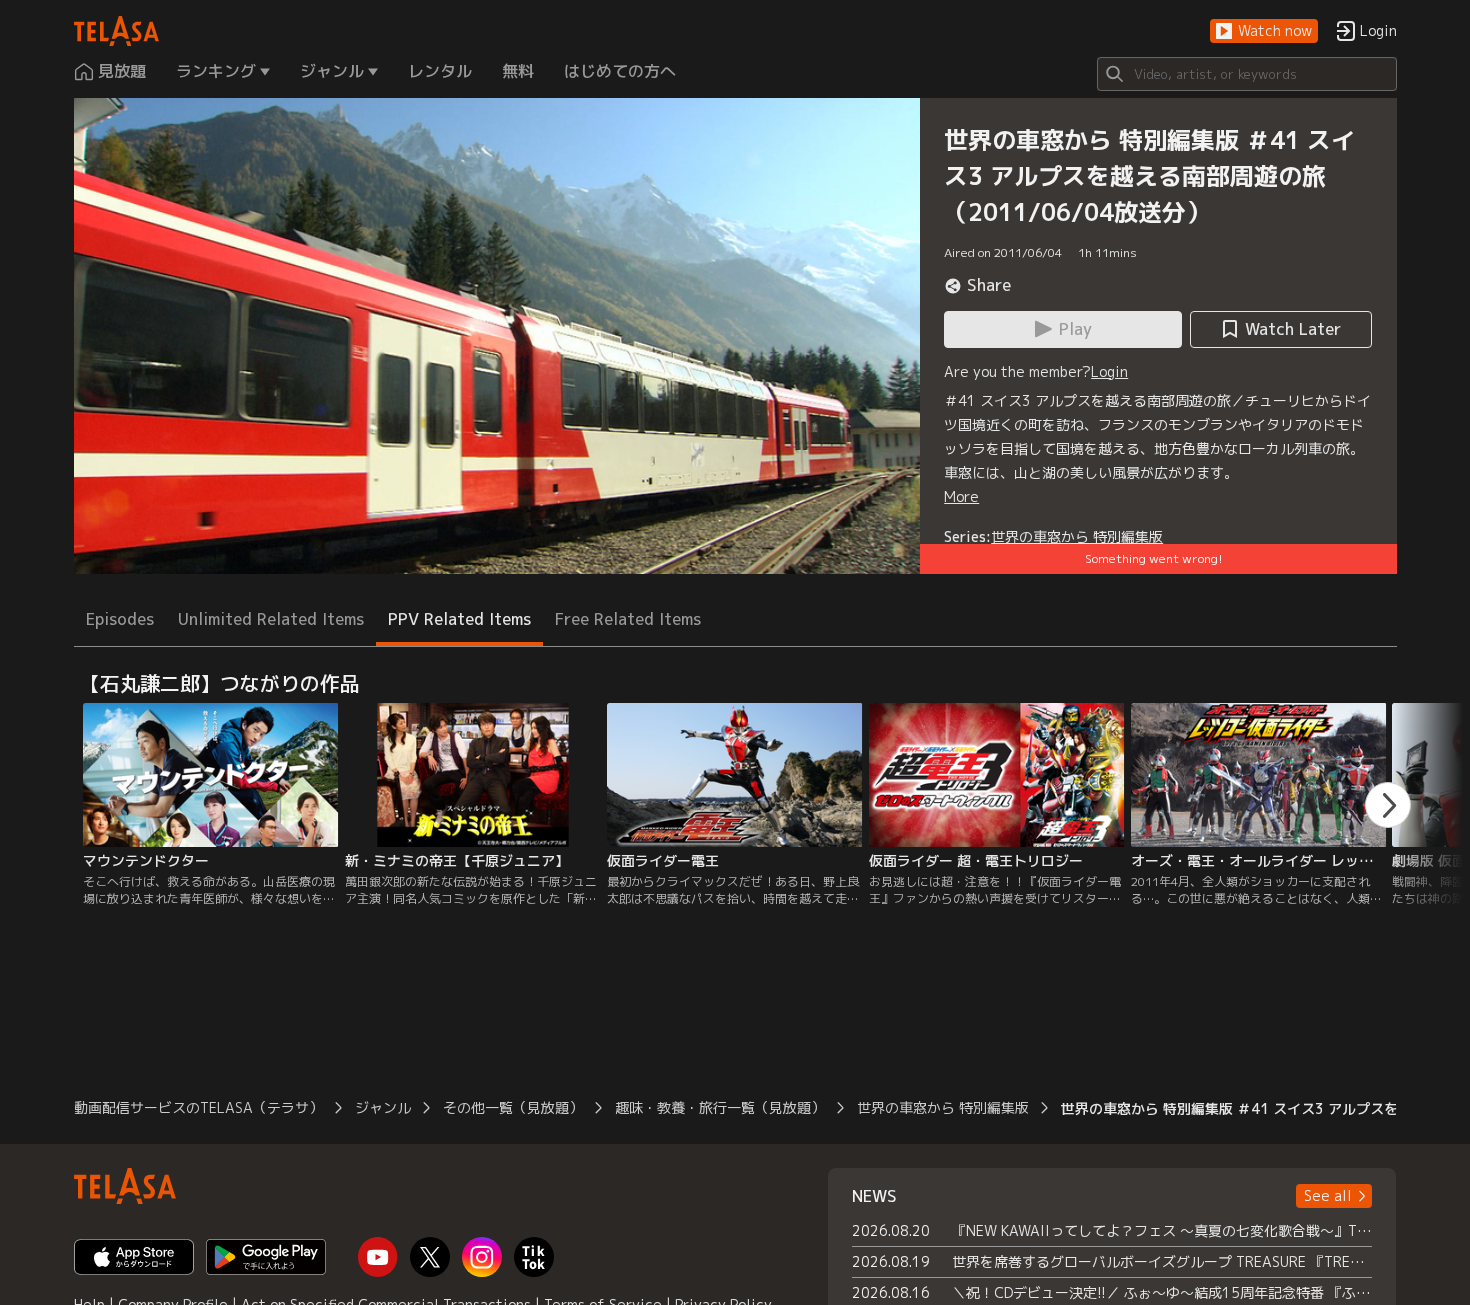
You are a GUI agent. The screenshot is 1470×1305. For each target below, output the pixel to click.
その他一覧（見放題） (513, 1107)
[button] (1264, 31)
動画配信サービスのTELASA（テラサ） (198, 1107)
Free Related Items (628, 619)
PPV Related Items (459, 619)
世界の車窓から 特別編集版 (1077, 536)
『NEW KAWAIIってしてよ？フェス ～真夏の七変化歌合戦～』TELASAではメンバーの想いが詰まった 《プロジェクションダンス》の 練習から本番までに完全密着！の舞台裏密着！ (1162, 1230)
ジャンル (383, 1107)
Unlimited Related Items (271, 619)
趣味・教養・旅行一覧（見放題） (720, 1107)
